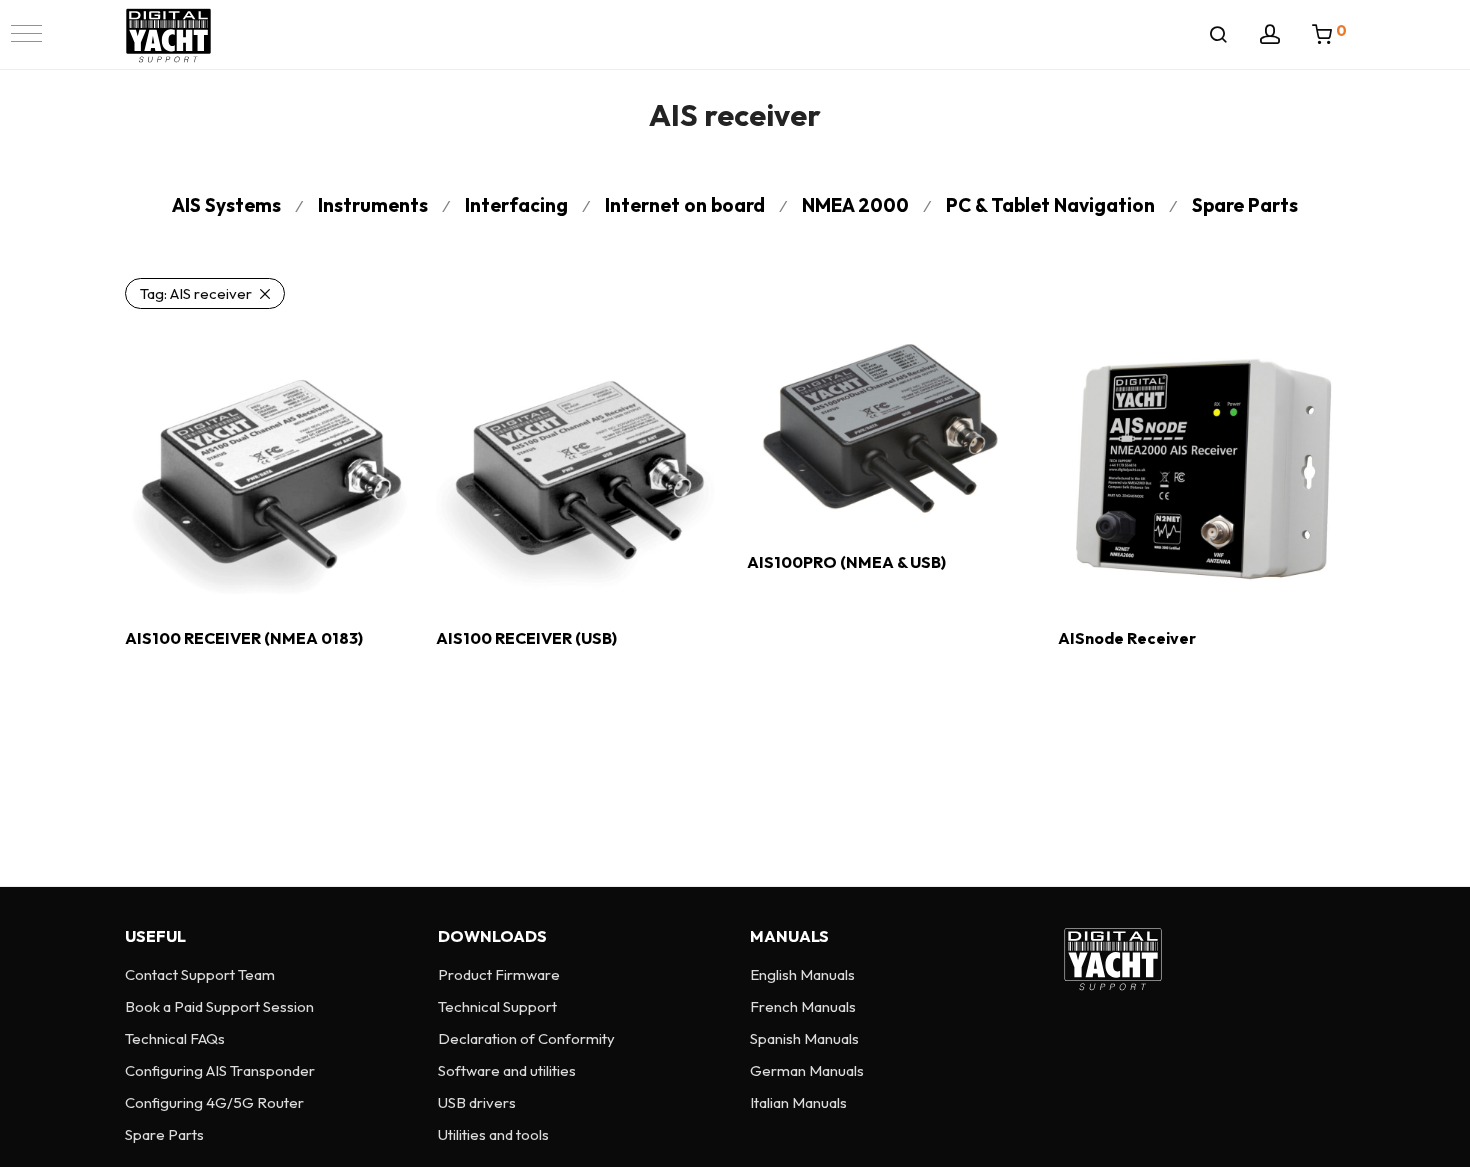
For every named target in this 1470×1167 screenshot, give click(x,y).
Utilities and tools (493, 1134)
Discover (147, 682)
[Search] (1218, 35)
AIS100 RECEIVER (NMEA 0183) (244, 638)
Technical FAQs (175, 1038)
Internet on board (685, 205)
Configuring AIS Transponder (220, 1070)
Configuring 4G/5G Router (214, 1102)
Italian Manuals (798, 1102)
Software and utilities (507, 1070)
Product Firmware (499, 974)
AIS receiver (196, 293)
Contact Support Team (200, 974)
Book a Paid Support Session (219, 1006)
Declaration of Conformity (526, 1038)
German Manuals (807, 1070)
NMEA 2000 (855, 205)
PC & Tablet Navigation (1050, 205)
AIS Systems (226, 205)
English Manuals (802, 974)
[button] (26, 33)
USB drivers (477, 1102)
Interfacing (516, 205)
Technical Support (497, 1006)
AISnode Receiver (1127, 638)
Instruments (373, 205)
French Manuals (803, 1006)
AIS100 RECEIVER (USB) (526, 638)
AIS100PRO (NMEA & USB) (846, 562)
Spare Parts (1245, 205)
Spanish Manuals (804, 1038)
